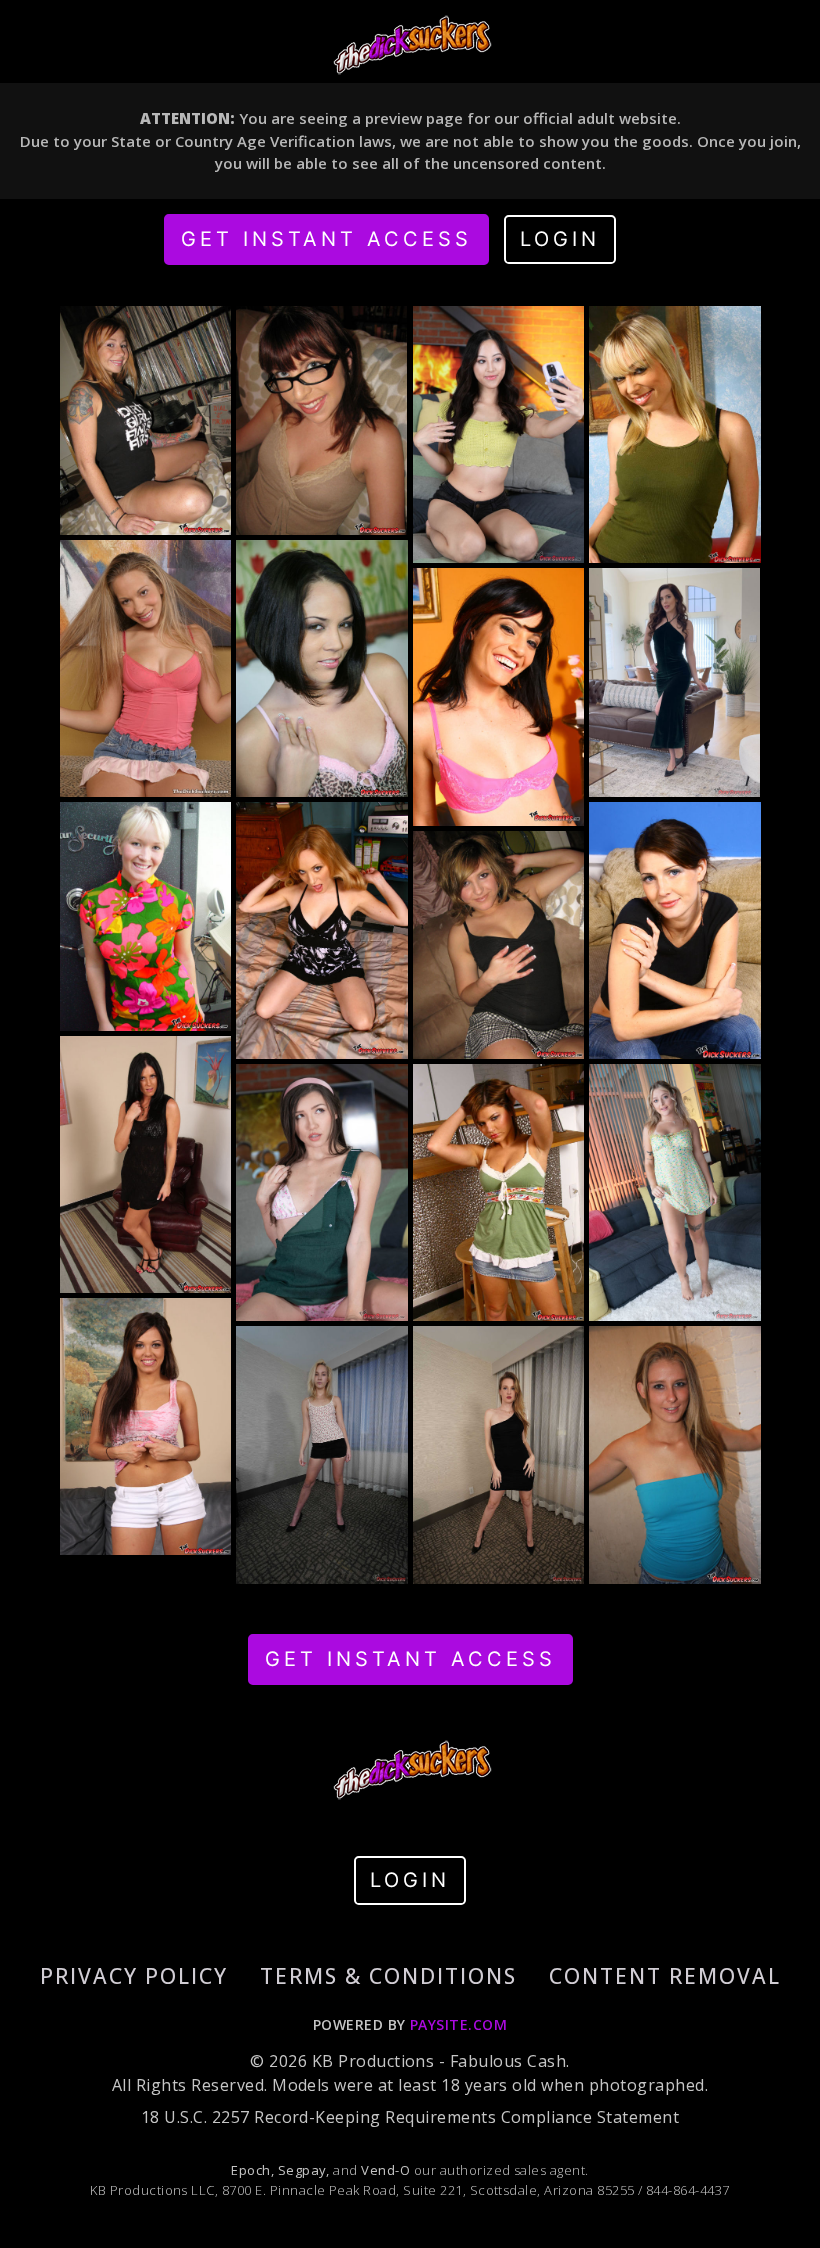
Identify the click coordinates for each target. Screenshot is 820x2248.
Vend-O (385, 2170)
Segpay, (304, 2170)
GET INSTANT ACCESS (326, 239)
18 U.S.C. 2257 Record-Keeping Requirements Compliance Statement (410, 2117)
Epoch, (252, 2170)
